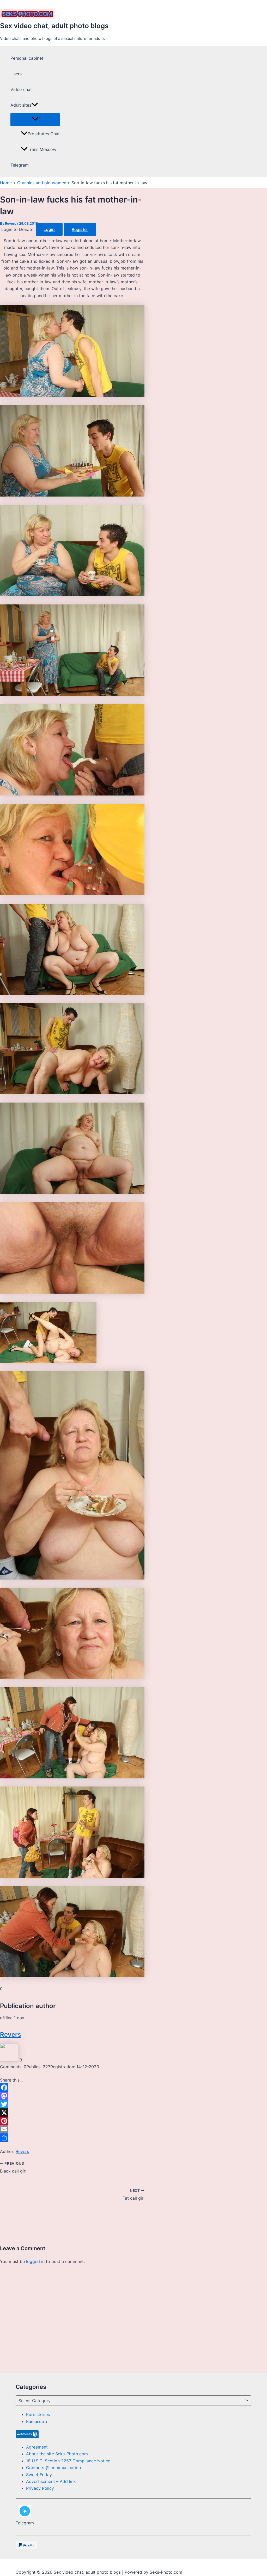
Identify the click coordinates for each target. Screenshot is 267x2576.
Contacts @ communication (53, 2468)
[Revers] (10, 2060)
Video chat (21, 89)
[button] (35, 105)
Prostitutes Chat (44, 134)
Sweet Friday (39, 2475)
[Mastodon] (72, 2096)
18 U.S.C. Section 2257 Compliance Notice (68, 2461)
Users (16, 74)
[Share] (72, 2138)
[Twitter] (72, 2104)
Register (80, 229)
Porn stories (38, 2414)
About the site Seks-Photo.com (57, 2454)
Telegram (20, 165)
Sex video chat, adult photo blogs (54, 26)
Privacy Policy (40, 2488)
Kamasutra (37, 2421)
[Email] (72, 2129)
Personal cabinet (27, 58)
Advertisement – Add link (51, 2481)
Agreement (37, 2447)
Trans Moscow (42, 149)
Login (49, 229)
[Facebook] (72, 2088)
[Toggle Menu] (35, 119)
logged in (35, 2261)
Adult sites (21, 105)
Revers (11, 2035)
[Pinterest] (72, 2121)
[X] (72, 2113)
